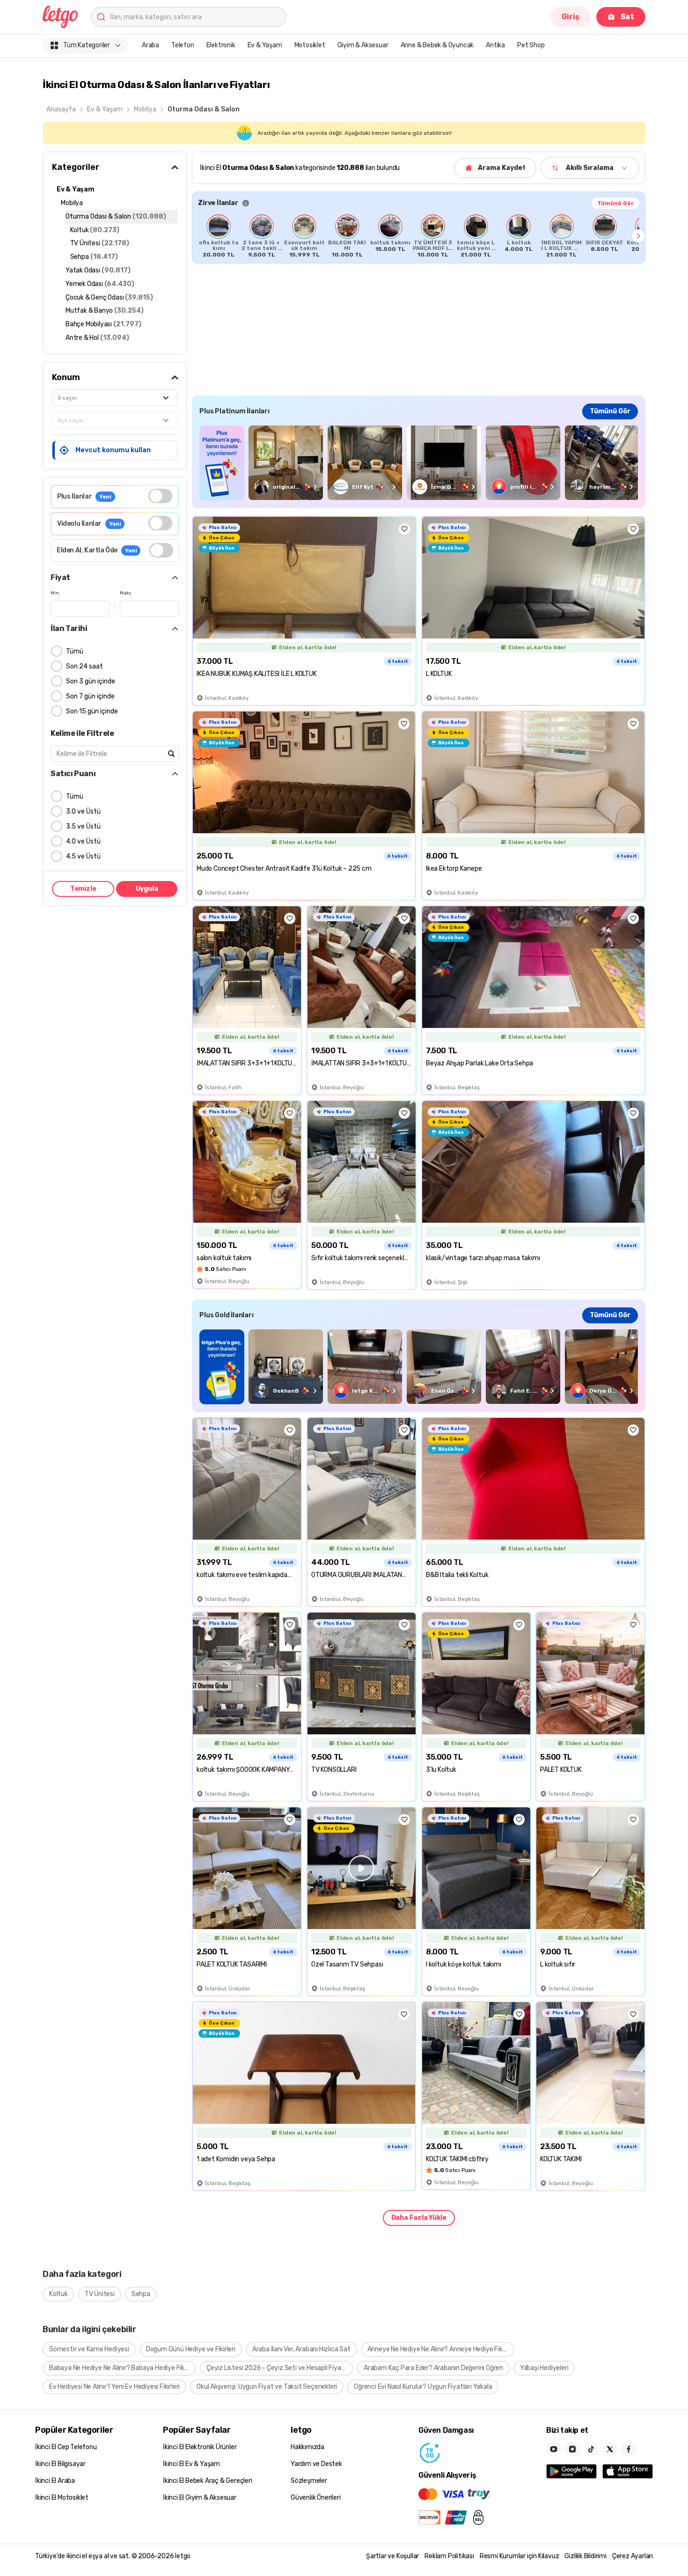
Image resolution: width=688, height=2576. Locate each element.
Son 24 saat (84, 666)
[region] (419, 236)
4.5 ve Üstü (83, 856)
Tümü (75, 651)
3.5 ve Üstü (83, 826)
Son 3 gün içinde (91, 681)
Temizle (83, 889)
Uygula (147, 889)
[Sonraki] (638, 236)
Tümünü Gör (615, 203)
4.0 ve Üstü (83, 841)
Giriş (571, 17)
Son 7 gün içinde (90, 696)
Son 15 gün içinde (92, 711)
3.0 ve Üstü (83, 811)
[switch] (160, 496)
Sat (627, 17)
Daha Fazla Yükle (419, 2218)
